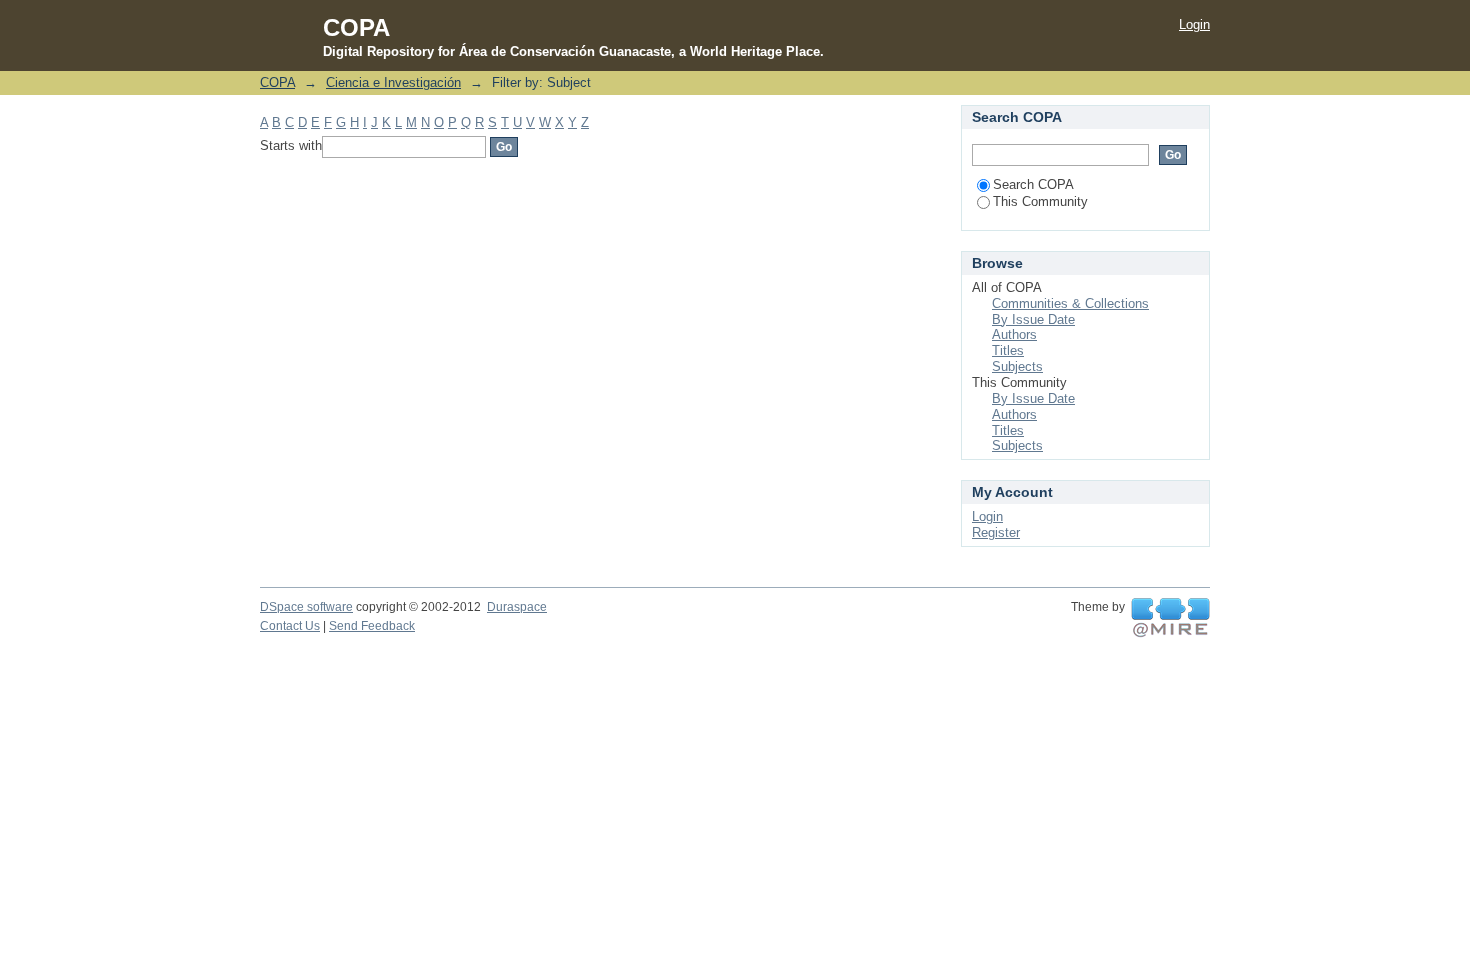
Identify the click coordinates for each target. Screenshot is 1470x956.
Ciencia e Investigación (393, 82)
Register (996, 532)
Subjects (1017, 366)
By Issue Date (1033, 319)
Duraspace (517, 607)
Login (1194, 24)
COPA (277, 82)
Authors (1014, 334)
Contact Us (290, 626)
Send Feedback (372, 626)
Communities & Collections (1070, 303)
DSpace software (306, 607)
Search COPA (1033, 184)
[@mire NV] (1170, 618)
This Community (1040, 201)
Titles (1008, 350)
